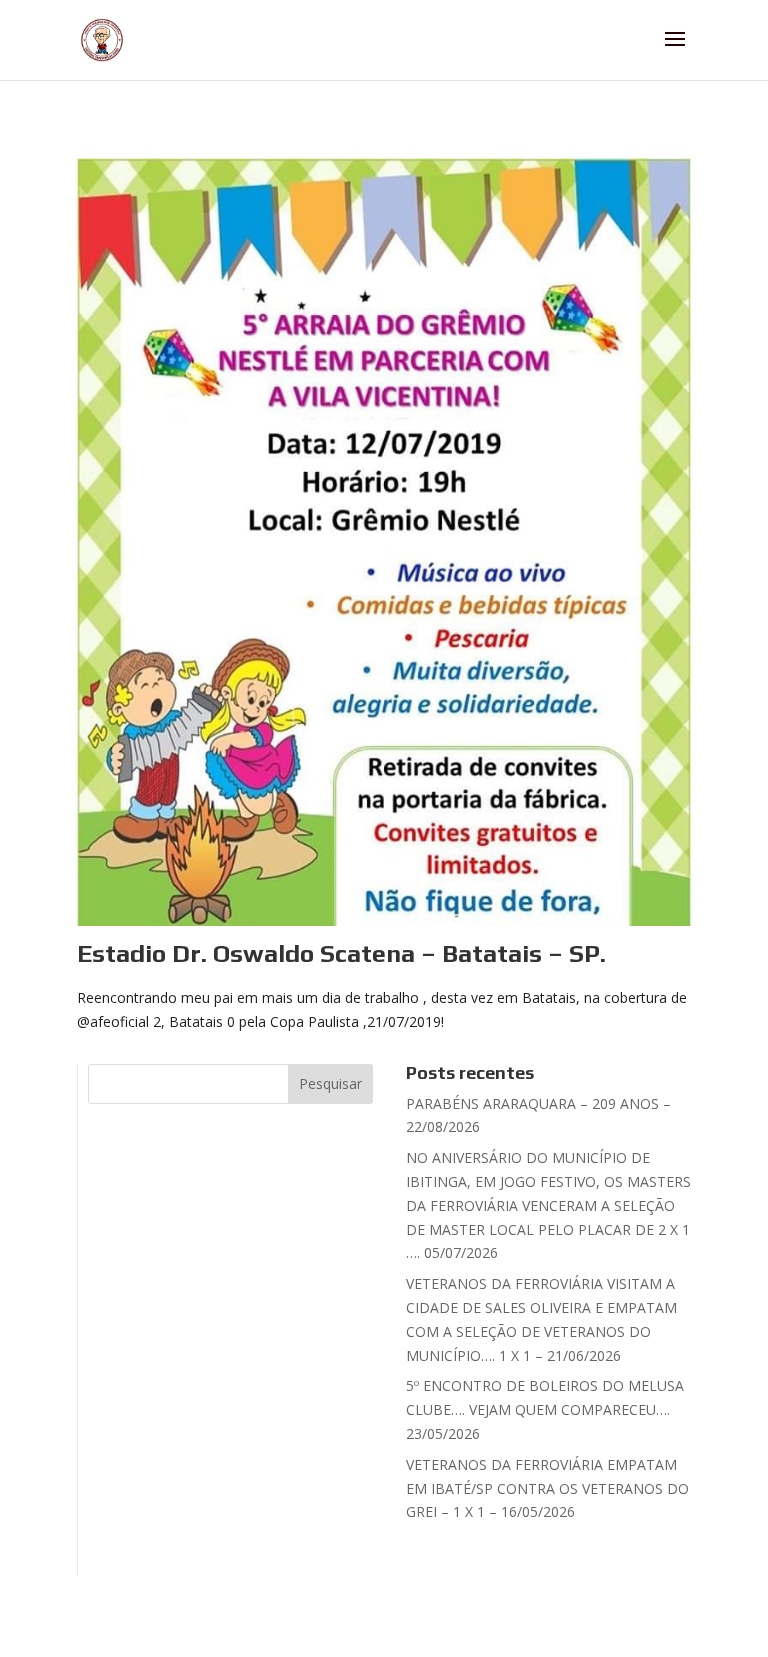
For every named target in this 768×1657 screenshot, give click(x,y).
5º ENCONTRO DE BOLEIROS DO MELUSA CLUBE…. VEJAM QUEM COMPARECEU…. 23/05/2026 (545, 1409)
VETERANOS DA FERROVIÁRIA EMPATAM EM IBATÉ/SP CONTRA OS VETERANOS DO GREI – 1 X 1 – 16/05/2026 (547, 1488)
